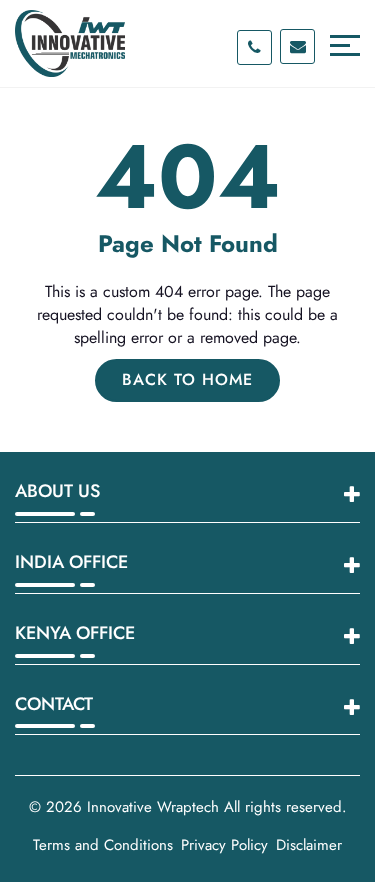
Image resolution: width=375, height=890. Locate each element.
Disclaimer (309, 845)
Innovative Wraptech (153, 807)
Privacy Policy (224, 845)
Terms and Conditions (103, 845)
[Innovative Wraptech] (70, 43)
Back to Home (187, 379)
